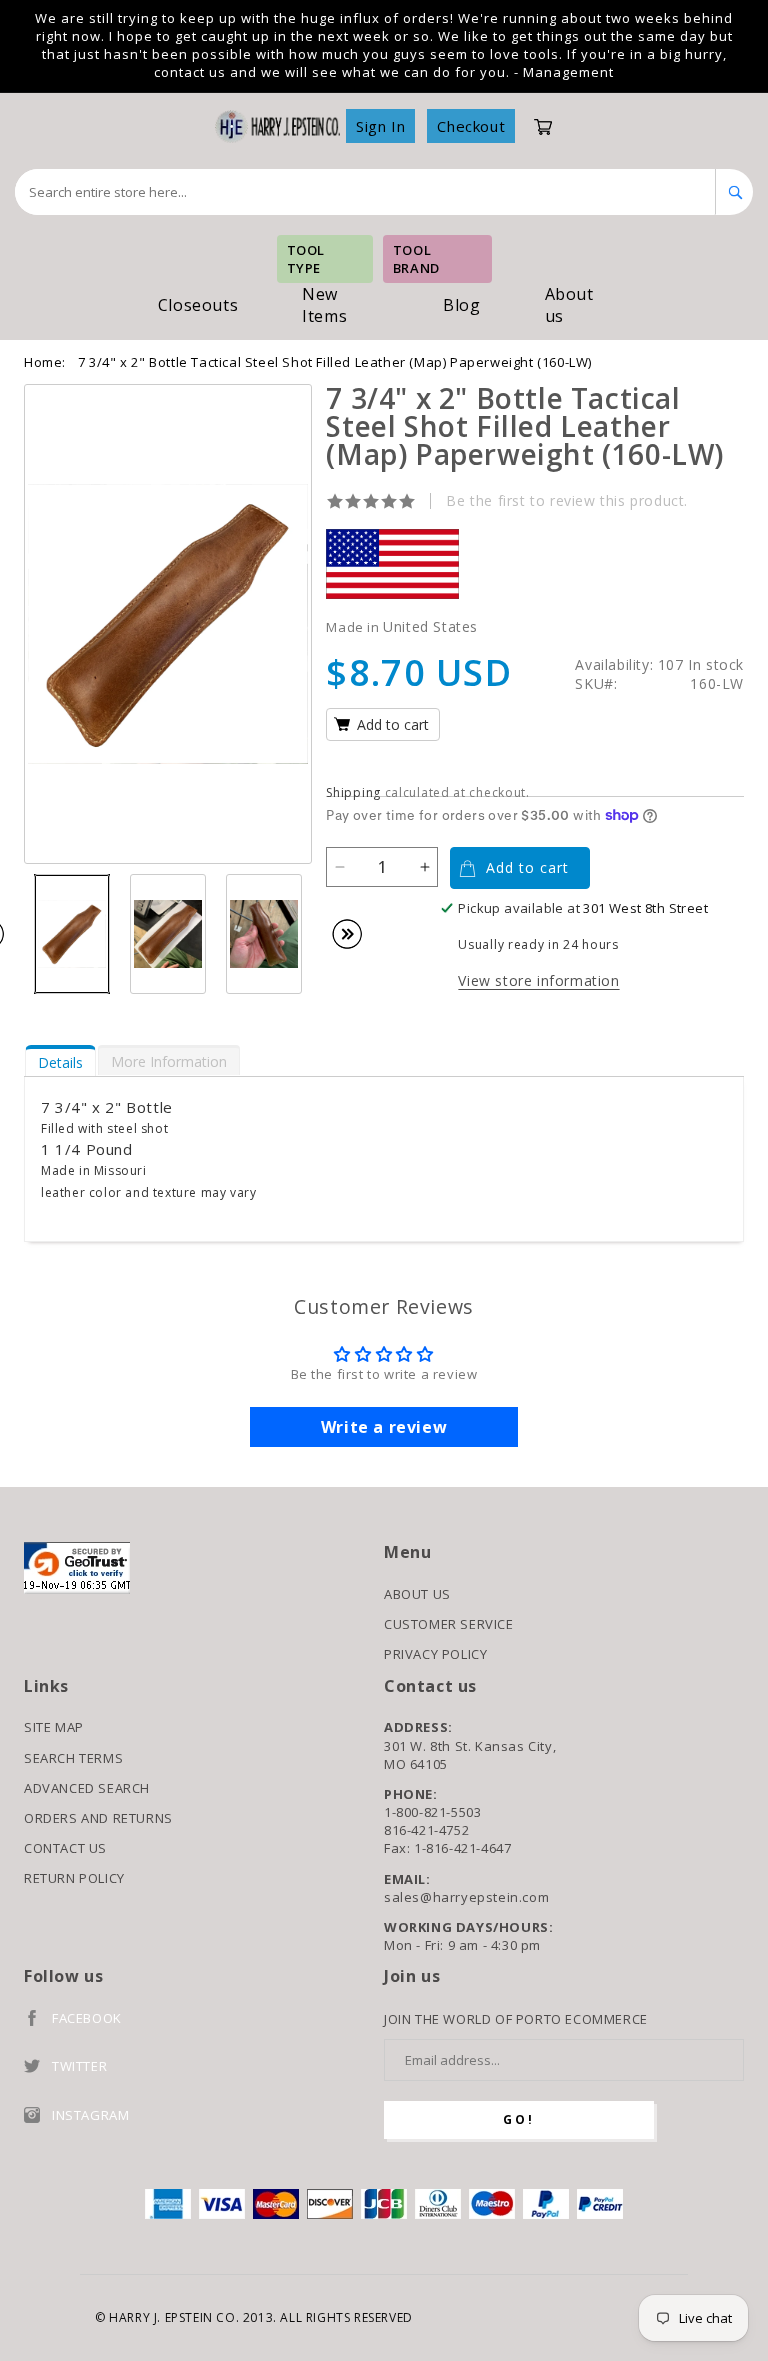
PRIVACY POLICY (435, 1654)
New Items (324, 305)
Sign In (380, 126)
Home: (45, 362)
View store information (538, 980)
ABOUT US (417, 1594)
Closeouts (198, 305)
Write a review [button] (384, 1427)
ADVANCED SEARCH (87, 1788)
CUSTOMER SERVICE (449, 1624)
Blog (461, 305)
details (60, 1062)
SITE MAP (54, 1727)
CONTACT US (65, 1848)
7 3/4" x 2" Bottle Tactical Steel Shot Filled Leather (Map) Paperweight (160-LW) (335, 362)
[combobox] (365, 192)
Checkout (471, 126)
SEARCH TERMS (73, 1758)
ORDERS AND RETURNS (98, 1818)
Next (357, 934)
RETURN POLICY (74, 1878)
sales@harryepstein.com (466, 1897)
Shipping (353, 792)
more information (169, 1061)
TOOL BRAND (416, 259)
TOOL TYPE (306, 259)
